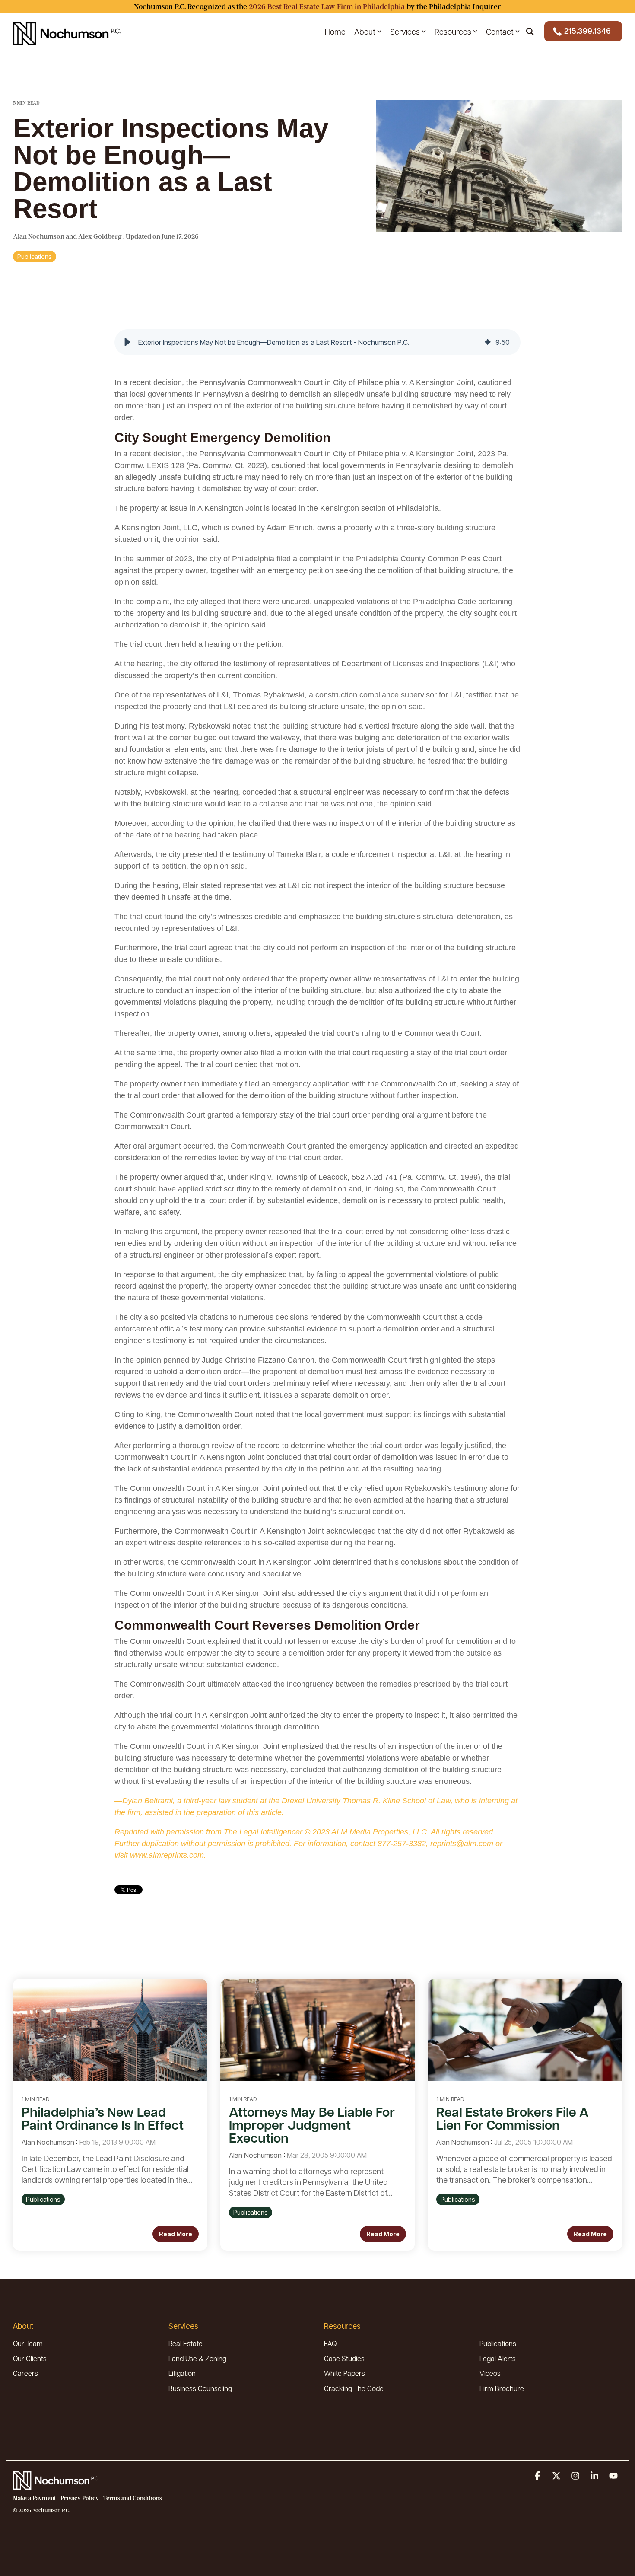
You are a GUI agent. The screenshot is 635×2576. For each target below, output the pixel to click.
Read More (176, 2234)
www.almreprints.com (167, 1855)
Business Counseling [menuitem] (200, 2388)
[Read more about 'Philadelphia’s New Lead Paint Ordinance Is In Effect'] (110, 2030)
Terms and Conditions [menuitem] (133, 2498)
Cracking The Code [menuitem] (354, 2388)
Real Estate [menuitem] (186, 2343)
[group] (317, 342)
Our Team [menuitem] (28, 2343)
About (365, 31)
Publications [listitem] (43, 2199)
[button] (127, 342)
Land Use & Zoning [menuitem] (197, 2358)
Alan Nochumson (48, 2142)
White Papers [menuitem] (344, 2373)
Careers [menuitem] (25, 2373)
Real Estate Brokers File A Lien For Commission (513, 2118)
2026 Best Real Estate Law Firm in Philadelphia (327, 7)
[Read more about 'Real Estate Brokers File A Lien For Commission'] (525, 2030)
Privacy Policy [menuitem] (80, 2498)
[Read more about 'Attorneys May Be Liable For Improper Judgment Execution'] (317, 2030)
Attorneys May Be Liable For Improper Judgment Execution (312, 2125)
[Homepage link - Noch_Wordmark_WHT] (56, 2485)
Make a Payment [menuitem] (35, 2498)
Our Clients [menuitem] (30, 2358)
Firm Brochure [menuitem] (502, 2388)
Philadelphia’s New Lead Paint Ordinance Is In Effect (103, 2118)
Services (405, 31)
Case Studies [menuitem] (344, 2358)
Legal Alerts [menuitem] (498, 2358)
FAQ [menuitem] (330, 2343)
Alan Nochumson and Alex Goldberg (68, 236)
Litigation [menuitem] (182, 2373)
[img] (488, 342)
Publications (35, 256)
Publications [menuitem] (498, 2343)
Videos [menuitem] (490, 2373)
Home (335, 31)
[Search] (530, 31)
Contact (500, 31)
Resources (453, 31)
